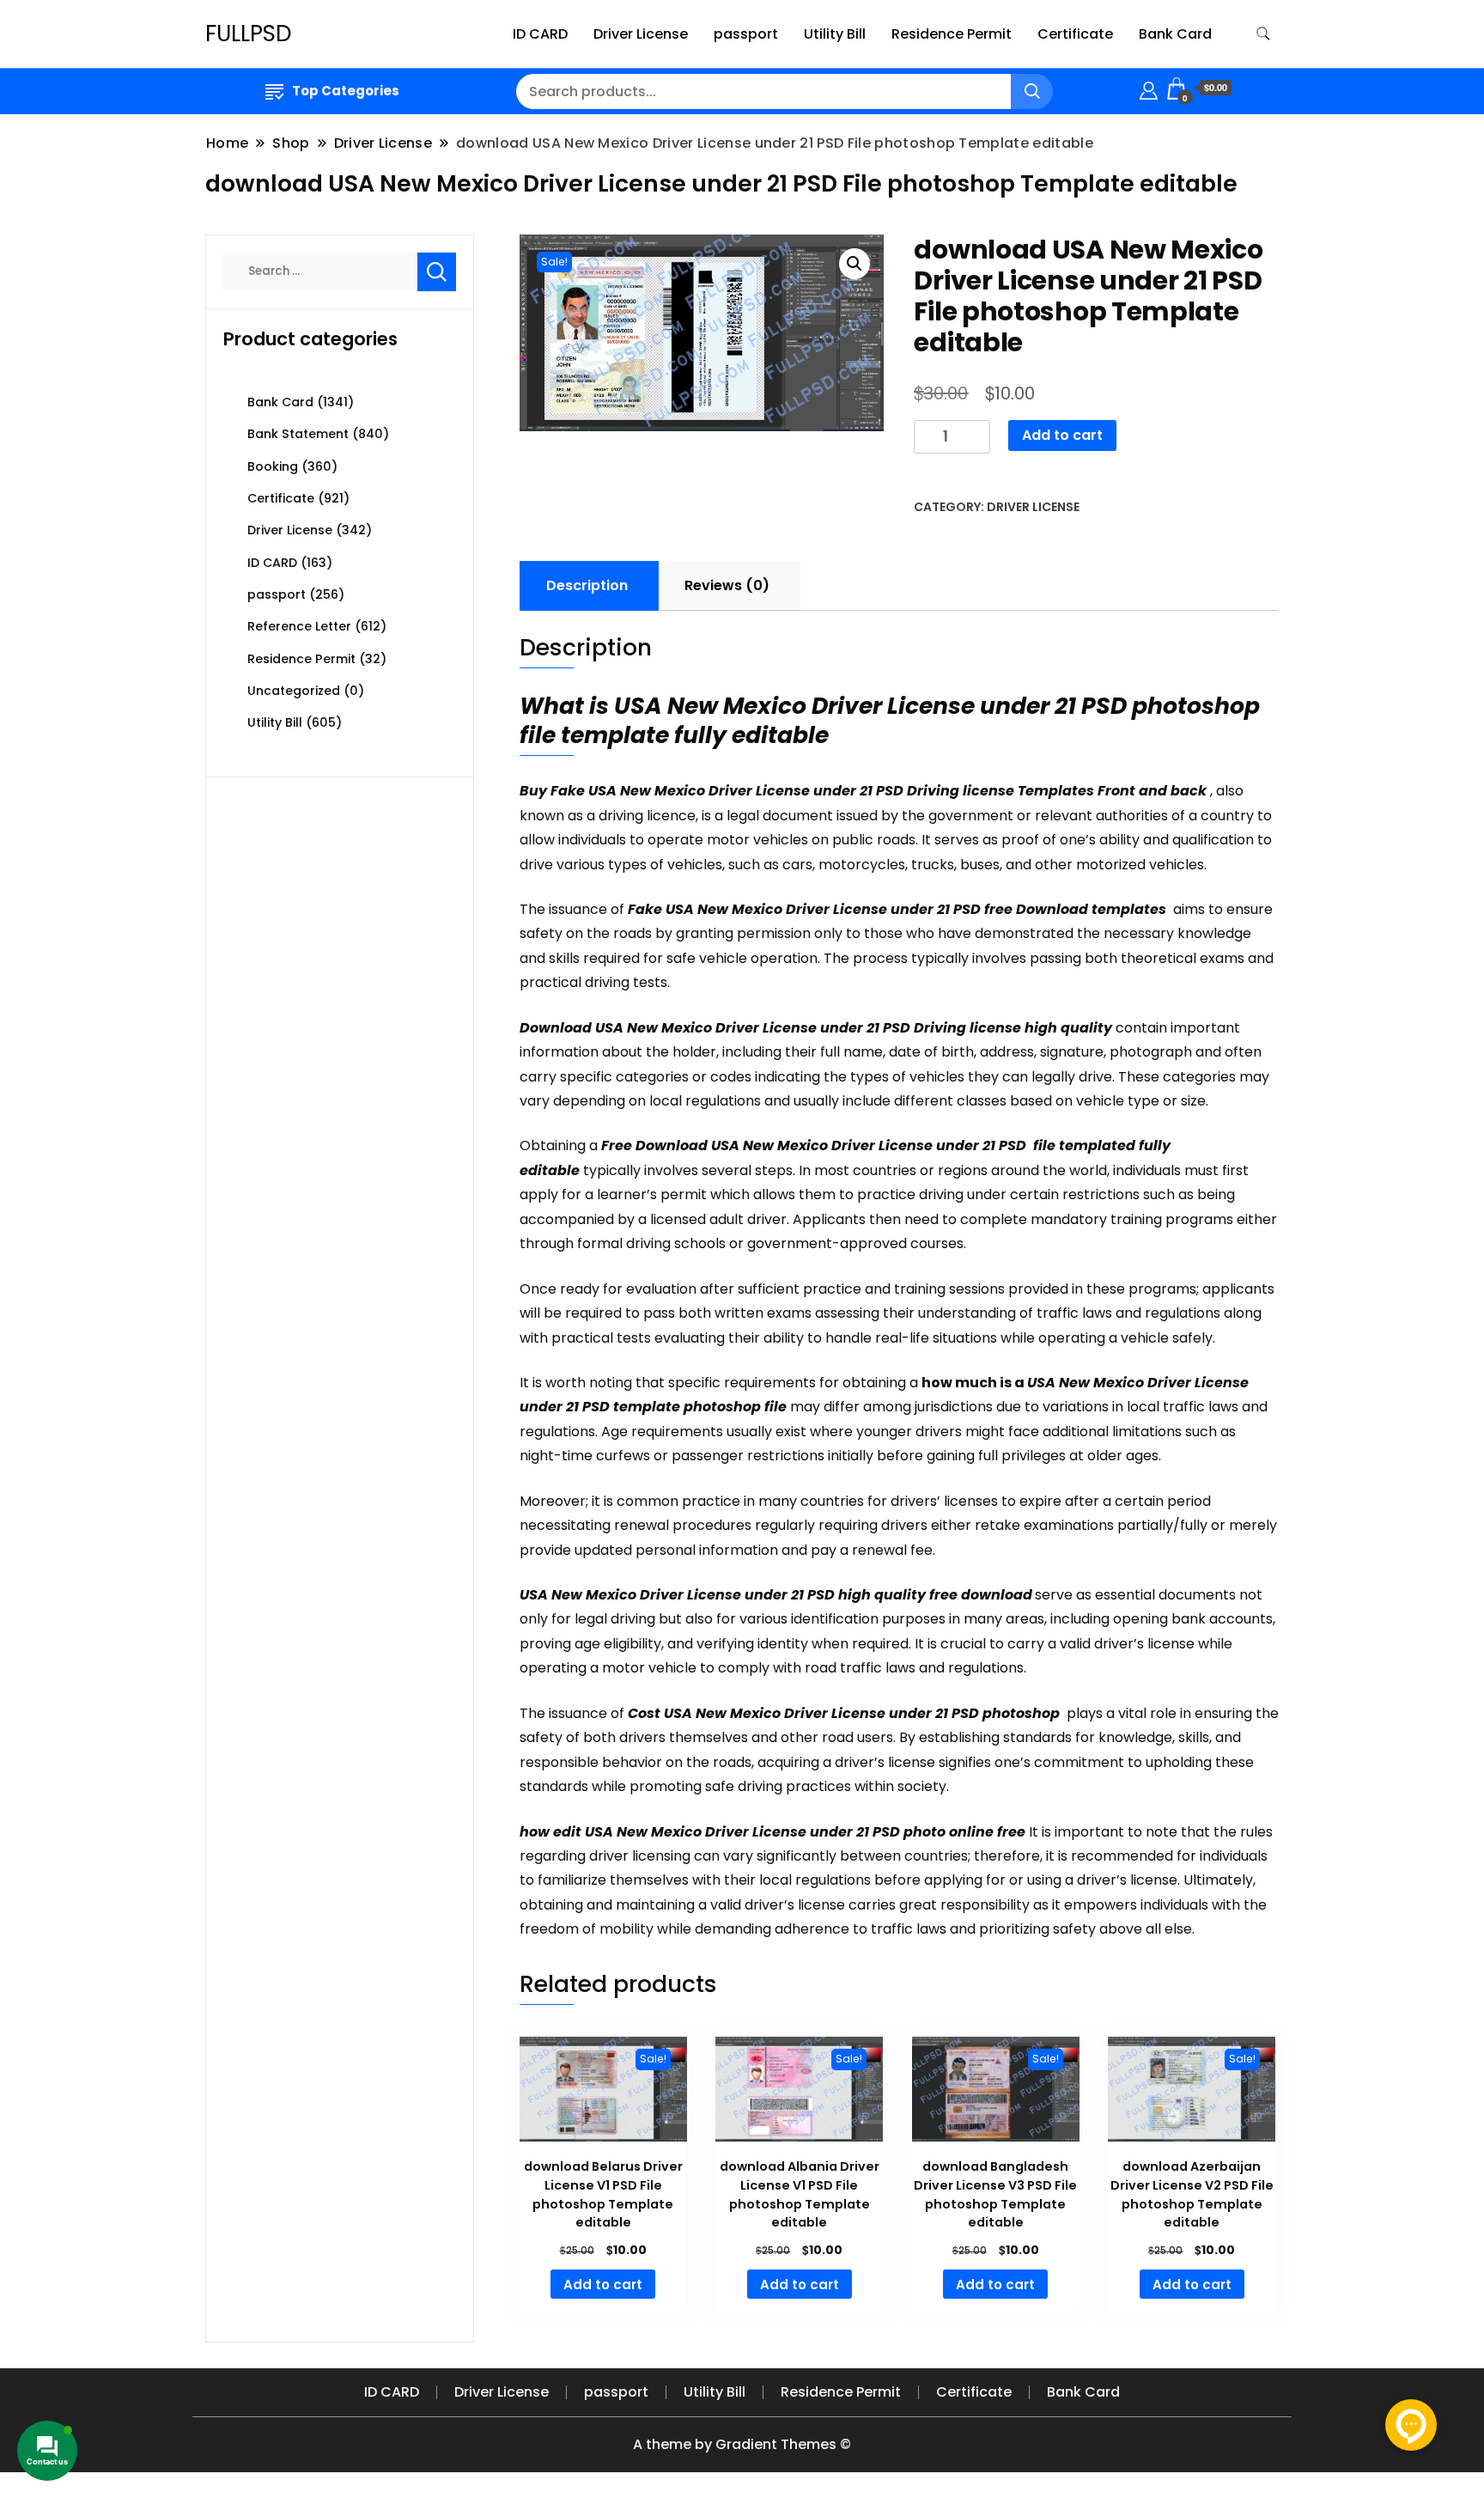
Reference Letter (299, 626)
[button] (855, 264)
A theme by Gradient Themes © (742, 2444)
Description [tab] (587, 585)
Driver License (641, 34)
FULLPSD (249, 34)
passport (746, 34)
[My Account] (1149, 88)
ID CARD (540, 34)
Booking (273, 466)
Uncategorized (294, 691)
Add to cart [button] (603, 2285)
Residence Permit (952, 34)
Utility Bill (835, 34)
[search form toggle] (1263, 34)
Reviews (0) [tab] (727, 585)
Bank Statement (298, 434)
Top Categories (346, 91)
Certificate (1075, 34)
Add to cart (1062, 435)
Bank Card (1175, 34)
